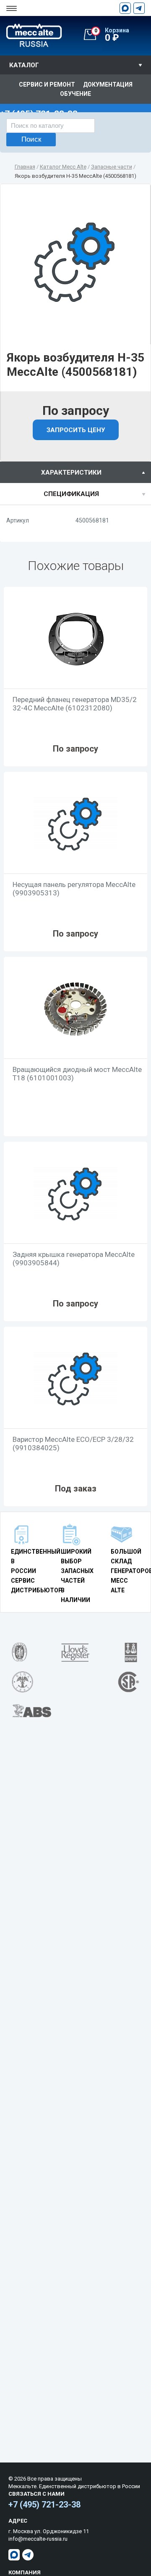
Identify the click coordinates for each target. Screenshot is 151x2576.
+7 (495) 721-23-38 (44, 2505)
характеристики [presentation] (71, 472)
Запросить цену (76, 430)
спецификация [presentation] (71, 494)
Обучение (75, 94)
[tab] (75, 472)
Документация (108, 84)
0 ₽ (112, 35)
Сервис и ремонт (47, 84)
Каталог (24, 65)
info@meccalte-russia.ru (38, 2539)
